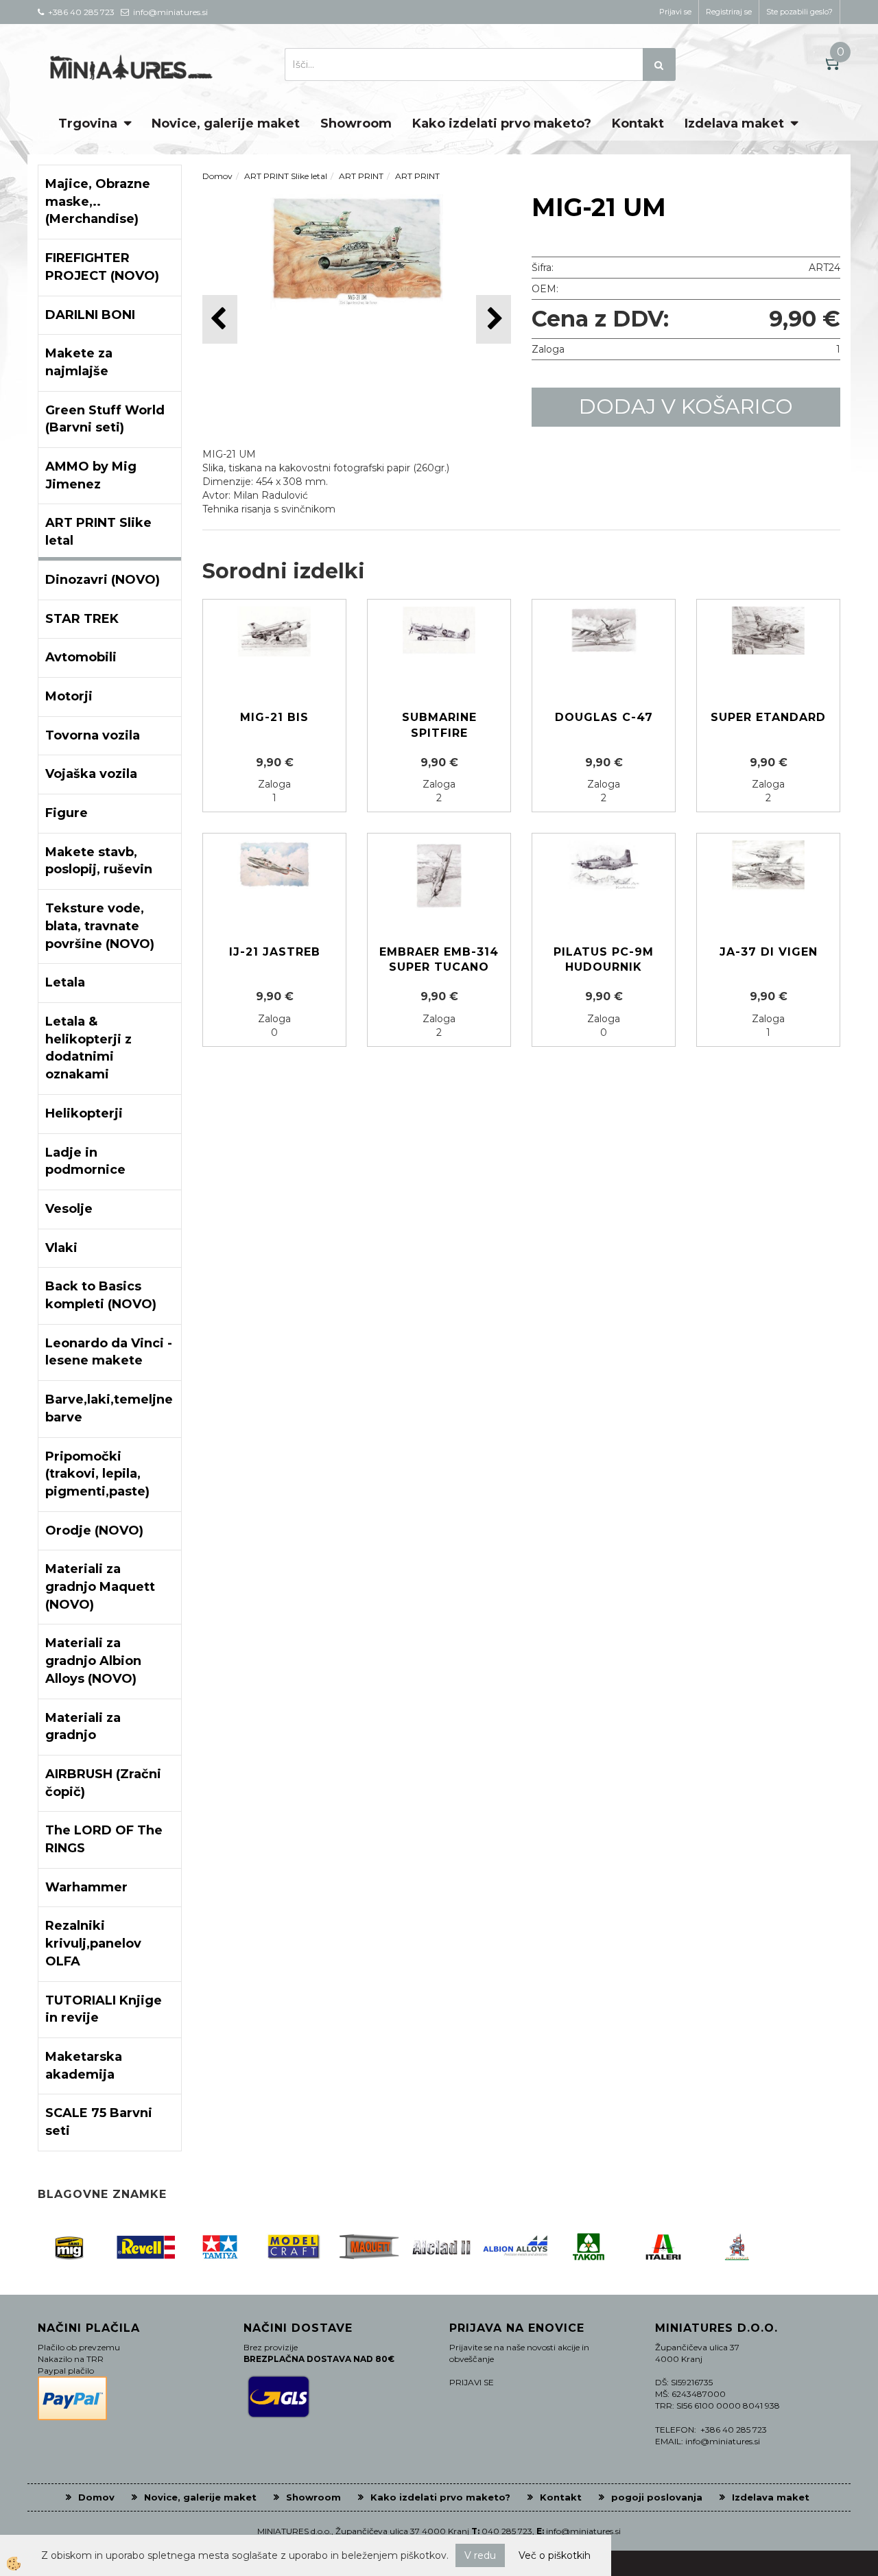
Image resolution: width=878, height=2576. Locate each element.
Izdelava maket (734, 123)
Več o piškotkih (555, 2555)
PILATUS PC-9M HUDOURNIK (604, 960)
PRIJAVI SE (472, 2382)
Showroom (356, 123)
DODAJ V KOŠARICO (686, 406)
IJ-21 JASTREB (275, 952)
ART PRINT (361, 176)
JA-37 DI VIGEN (769, 952)
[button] (494, 319)
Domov (217, 176)
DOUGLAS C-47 (604, 717)
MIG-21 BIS (274, 717)
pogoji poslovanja (657, 2497)
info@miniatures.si (583, 2531)
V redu (480, 2555)
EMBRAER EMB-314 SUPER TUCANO (439, 960)
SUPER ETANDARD (768, 717)
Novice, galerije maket (226, 123)
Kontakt (638, 123)
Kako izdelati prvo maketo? (502, 123)
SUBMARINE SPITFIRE (439, 725)
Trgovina (88, 123)
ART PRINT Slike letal (286, 176)
